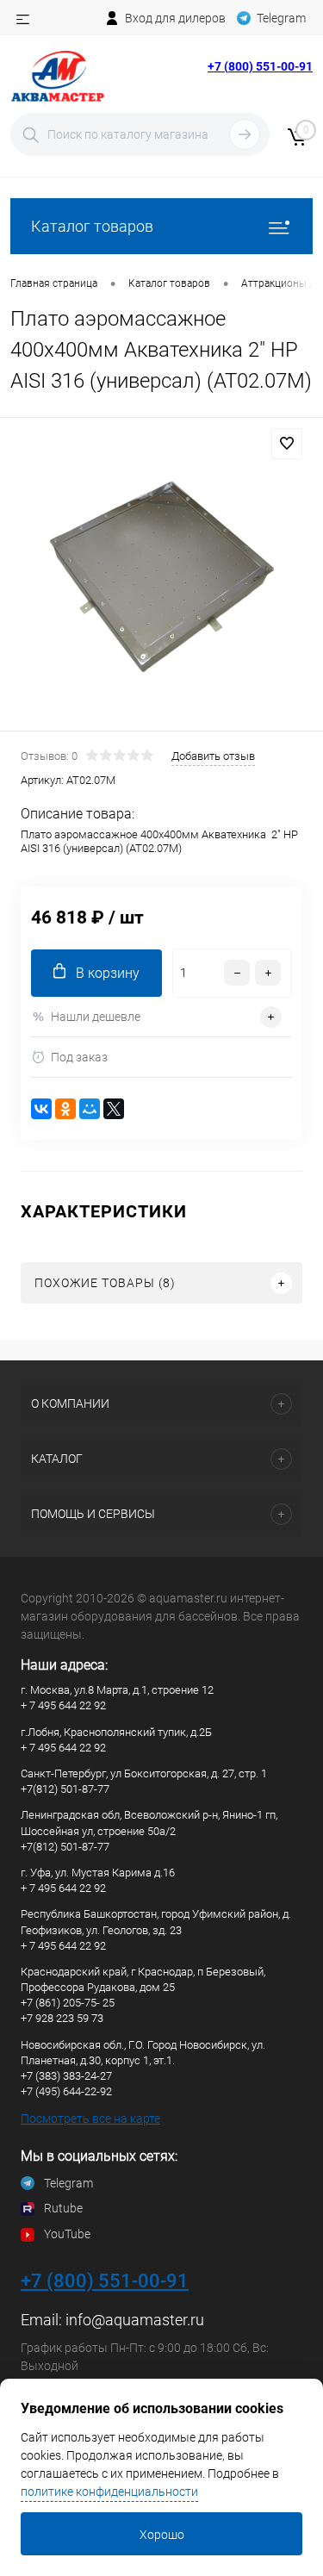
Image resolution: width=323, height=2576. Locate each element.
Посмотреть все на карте (90, 2119)
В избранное (287, 444)
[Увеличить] (161, 577)
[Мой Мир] (90, 1109)
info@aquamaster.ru (135, 2320)
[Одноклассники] (65, 1109)
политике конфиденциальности (109, 2492)
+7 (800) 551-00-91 (260, 66)
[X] (114, 1109)
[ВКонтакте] (41, 1109)
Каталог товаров (92, 226)
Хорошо (162, 2535)
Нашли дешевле (96, 1017)
